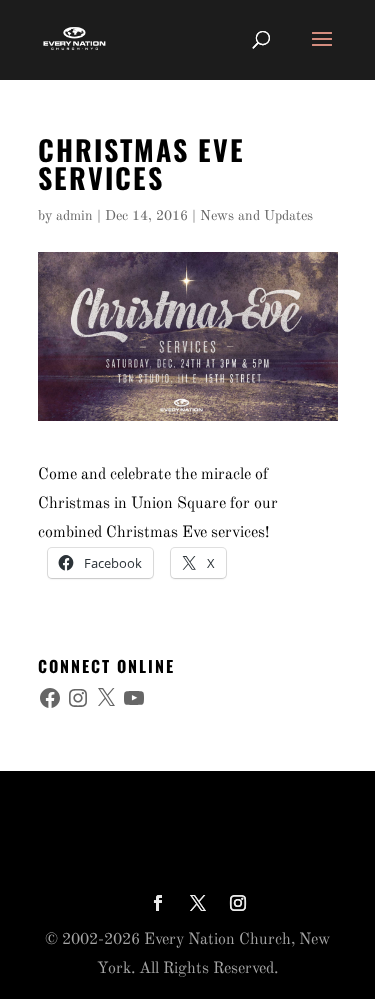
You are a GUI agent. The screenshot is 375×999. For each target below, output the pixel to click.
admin (74, 216)
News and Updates (256, 216)
